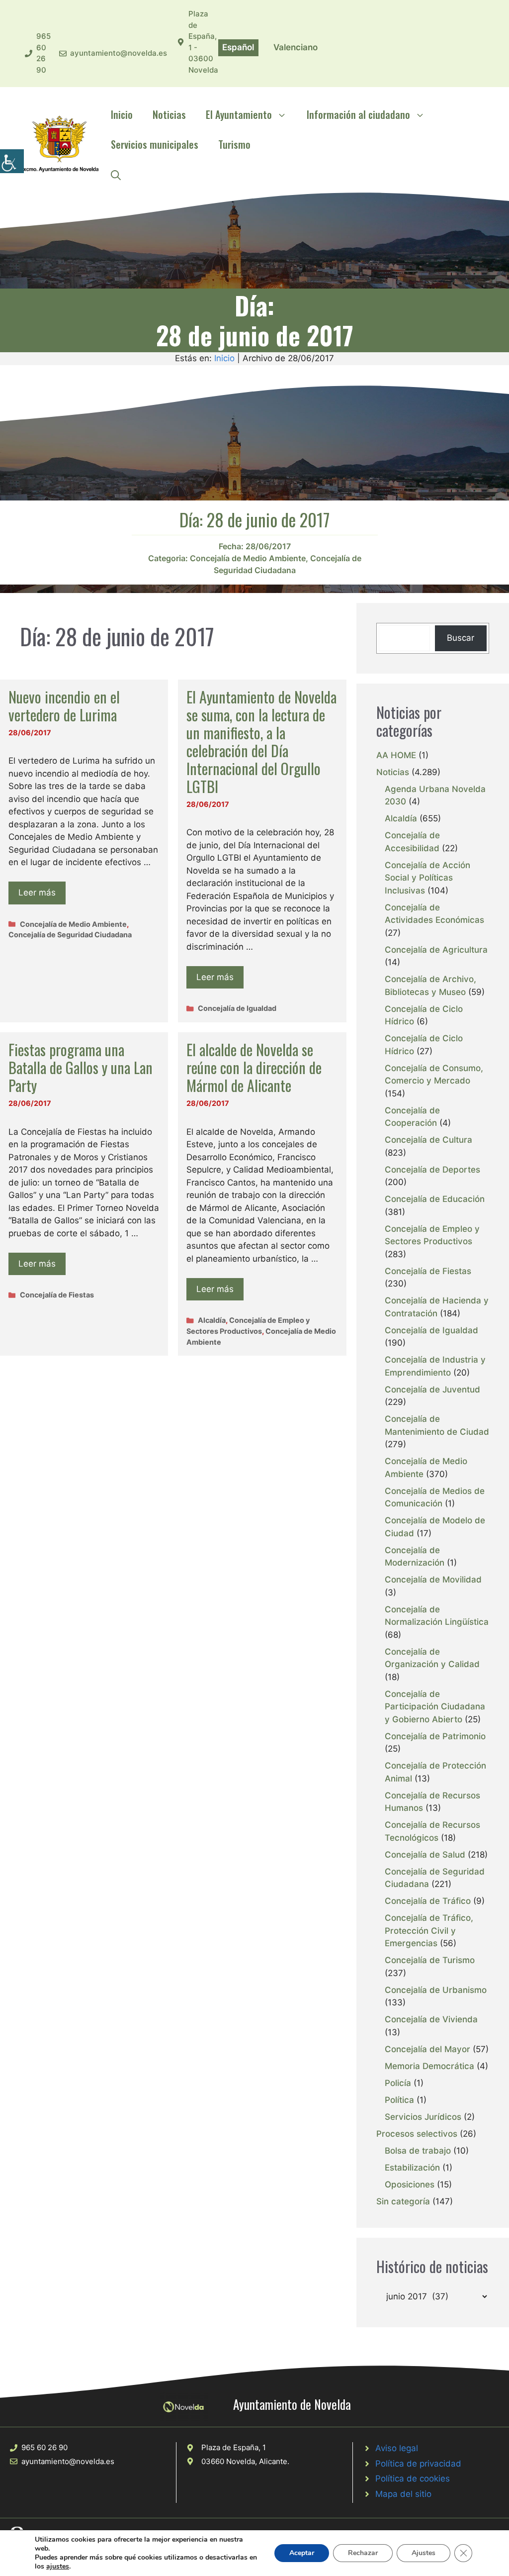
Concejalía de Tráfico (428, 1901)
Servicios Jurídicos (423, 2117)
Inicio (122, 114)
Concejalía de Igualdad (237, 1008)
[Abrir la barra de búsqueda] (116, 174)
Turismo (234, 144)
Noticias (169, 114)
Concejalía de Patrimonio (435, 1736)
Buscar (461, 638)
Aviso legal (397, 2448)
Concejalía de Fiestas (57, 1295)
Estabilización (412, 2168)
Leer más (37, 892)
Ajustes (424, 2553)
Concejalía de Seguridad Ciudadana (70, 935)
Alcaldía (212, 1320)
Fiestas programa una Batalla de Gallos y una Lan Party (81, 1067)
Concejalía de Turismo (430, 1960)
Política (399, 2100)
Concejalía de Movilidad (433, 1580)
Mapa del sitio (403, 2494)
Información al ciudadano (358, 114)
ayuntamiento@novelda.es (119, 53)
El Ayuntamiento (239, 114)
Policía (398, 2083)
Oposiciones (410, 2184)
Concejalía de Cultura (428, 1140)
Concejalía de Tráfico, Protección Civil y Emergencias (429, 1931)
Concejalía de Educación (435, 1199)
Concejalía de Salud (425, 1855)
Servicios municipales (155, 144)
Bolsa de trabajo (418, 2151)
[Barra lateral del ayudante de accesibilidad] (12, 161)
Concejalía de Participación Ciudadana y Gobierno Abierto (435, 1707)
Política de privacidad (418, 2464)
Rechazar (363, 2553)
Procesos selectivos (417, 2134)
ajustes (58, 2567)
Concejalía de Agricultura (436, 950)
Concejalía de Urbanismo (436, 1990)
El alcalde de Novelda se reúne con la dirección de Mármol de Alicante (254, 1067)
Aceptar (302, 2553)
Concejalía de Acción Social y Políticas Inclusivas (427, 878)
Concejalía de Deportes (432, 1170)
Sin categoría (403, 2201)
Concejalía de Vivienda (431, 2019)
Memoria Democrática (429, 2066)
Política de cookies (413, 2478)
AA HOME (396, 755)
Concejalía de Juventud (432, 1389)
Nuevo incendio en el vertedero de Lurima (64, 706)
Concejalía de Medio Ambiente (248, 558)
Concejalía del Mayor (427, 2049)
